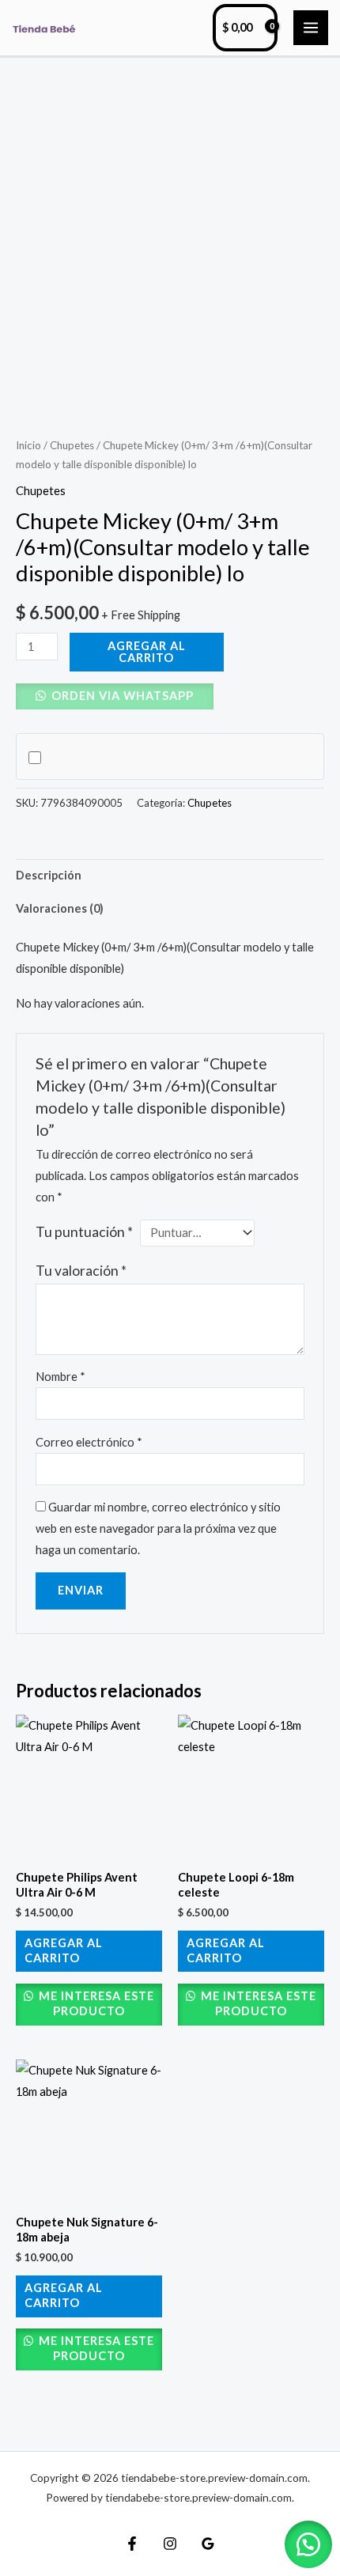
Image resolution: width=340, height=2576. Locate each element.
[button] (115, 696)
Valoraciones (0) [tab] (60, 908)
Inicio (28, 445)
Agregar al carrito (147, 652)
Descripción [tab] (49, 875)
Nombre (60, 1377)
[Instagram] (170, 2544)
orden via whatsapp (121, 696)
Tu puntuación (84, 1232)
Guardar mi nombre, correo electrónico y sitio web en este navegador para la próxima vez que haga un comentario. (158, 1528)
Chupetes (72, 445)
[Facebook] (132, 2544)
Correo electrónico (89, 1442)
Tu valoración (81, 1271)
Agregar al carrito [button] (64, 1950)
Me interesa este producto (95, 2003)
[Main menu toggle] (311, 28)
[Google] (208, 2544)
